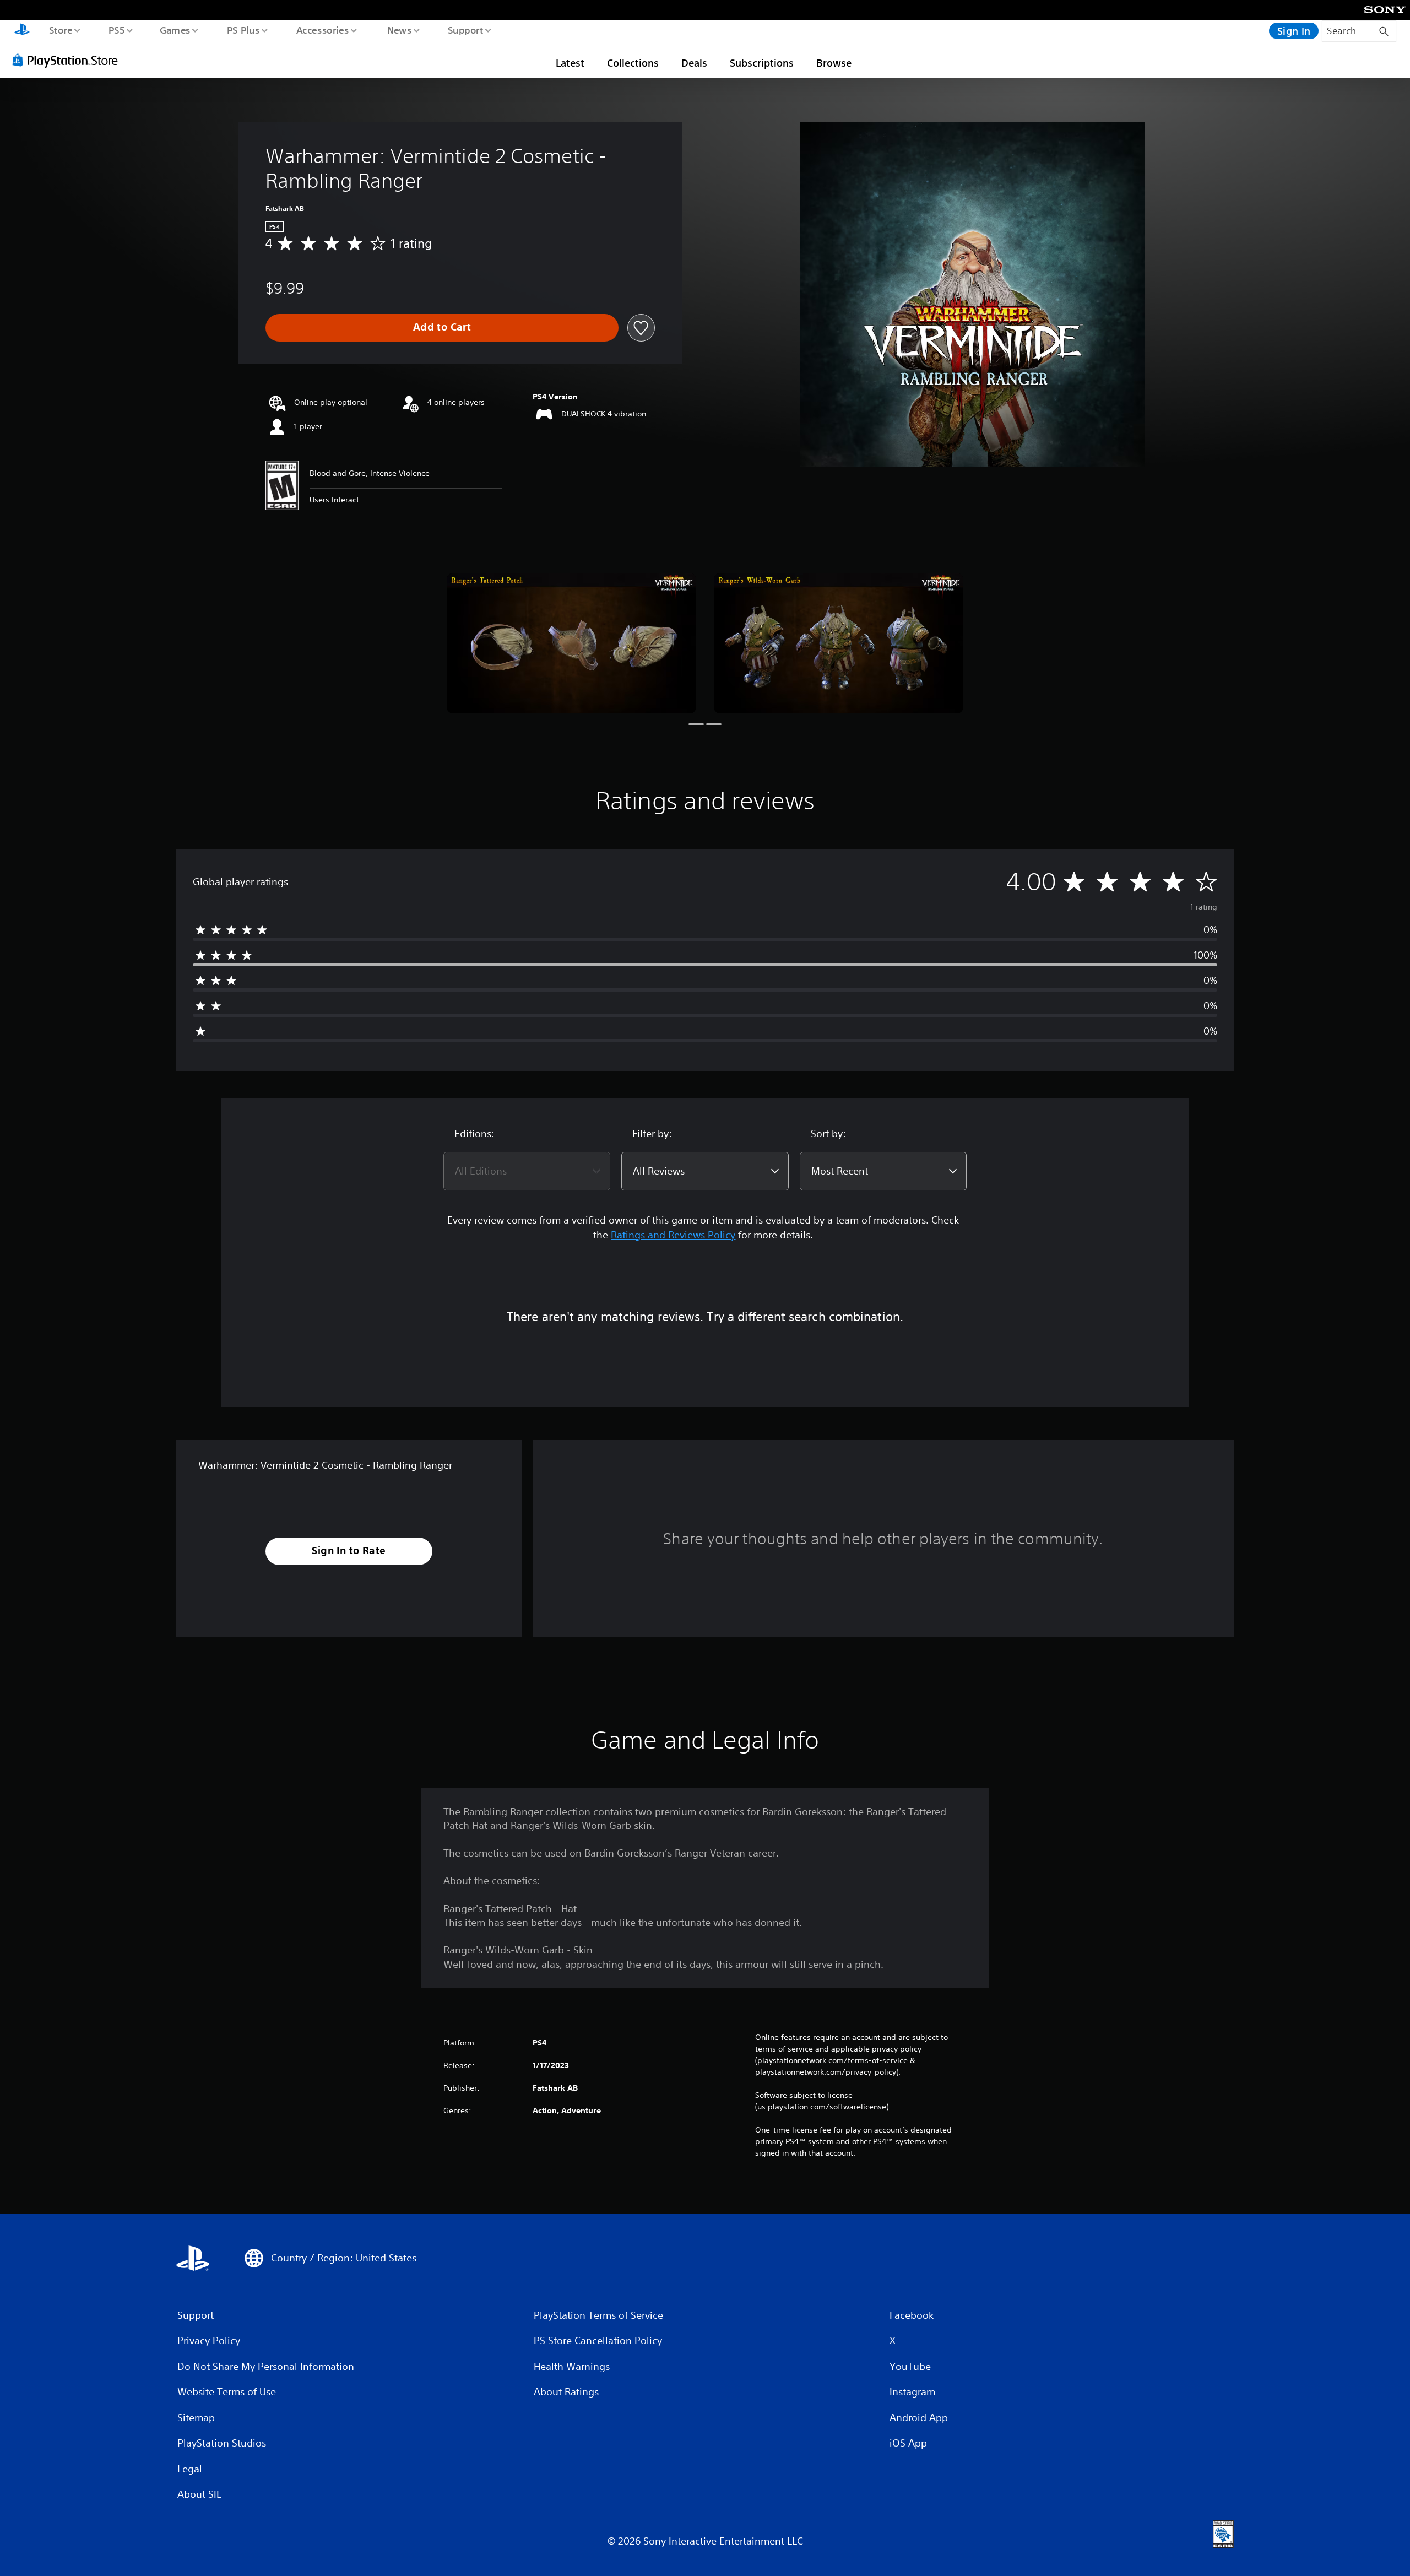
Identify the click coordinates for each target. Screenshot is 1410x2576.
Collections (633, 63)
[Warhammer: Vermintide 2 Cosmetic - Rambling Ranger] (571, 643)
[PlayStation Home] (22, 31)
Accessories (322, 30)
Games (175, 30)
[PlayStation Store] (69, 60)
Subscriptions (762, 63)
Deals (694, 63)
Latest (570, 63)
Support (465, 30)
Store (60, 30)
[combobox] (527, 1171)
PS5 (116, 30)
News (400, 30)
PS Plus (243, 30)
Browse (834, 63)
